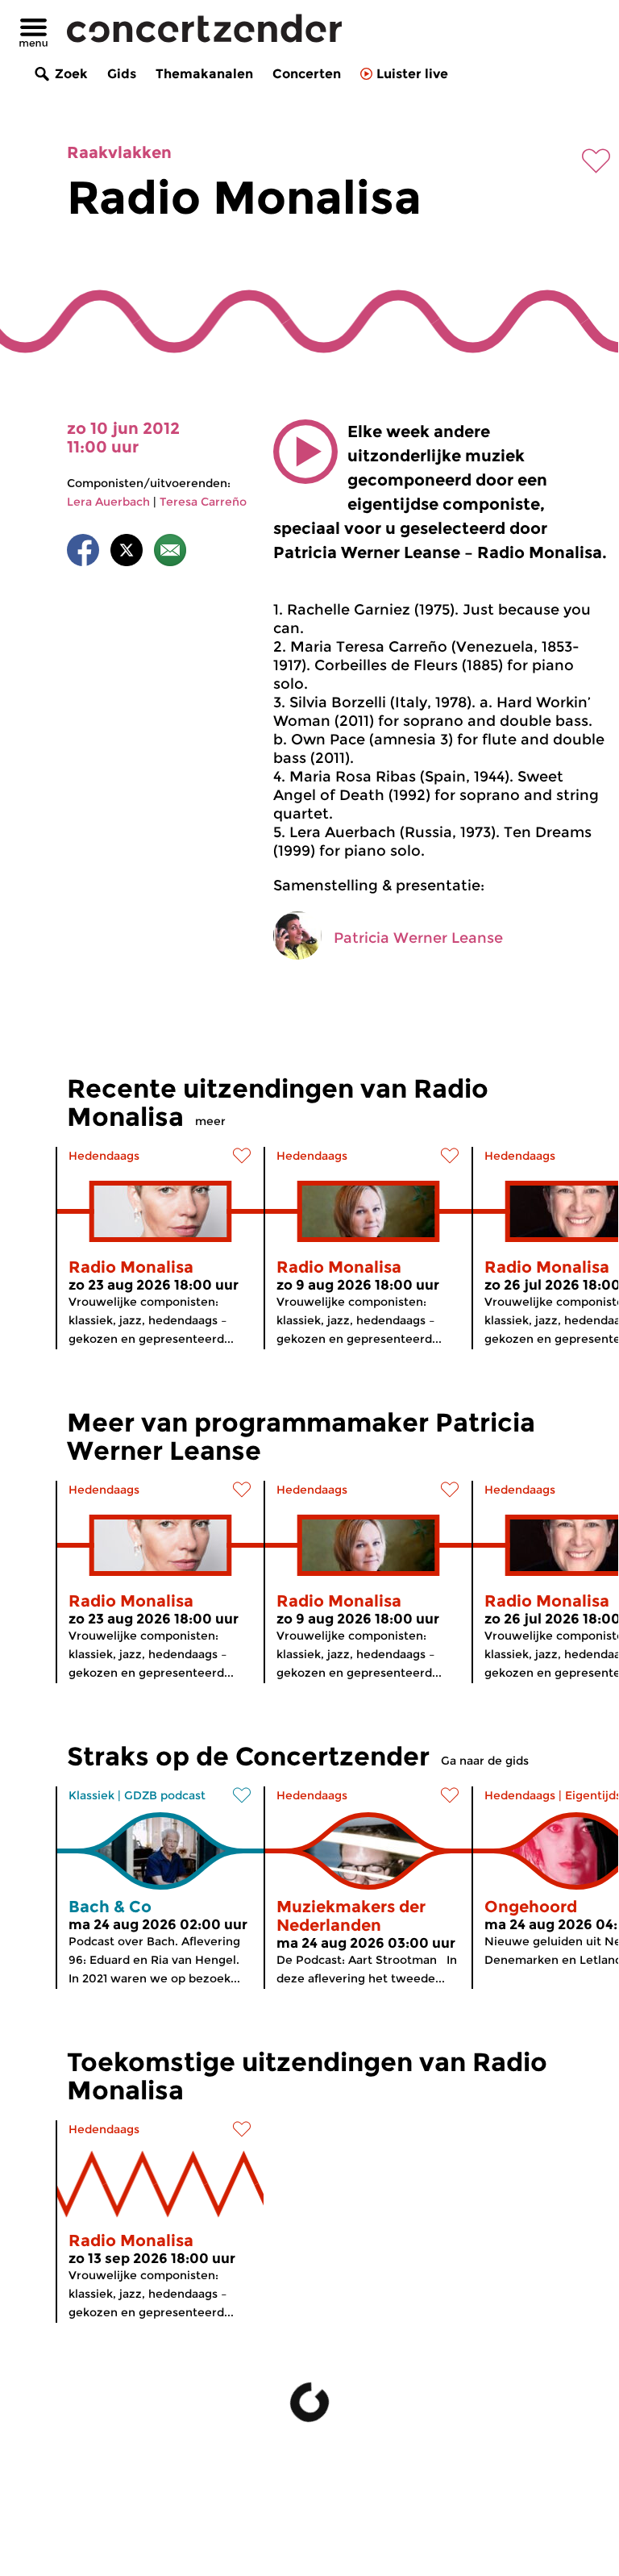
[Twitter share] (127, 553)
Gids (122, 74)
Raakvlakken (119, 152)
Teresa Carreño (203, 502)
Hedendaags (104, 1156)
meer (210, 1121)
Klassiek (91, 1795)
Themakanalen (204, 74)
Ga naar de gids (485, 1761)
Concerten (307, 74)
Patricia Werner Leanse (418, 938)
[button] (305, 452)
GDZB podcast (165, 1795)
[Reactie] (170, 553)
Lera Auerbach (108, 502)
